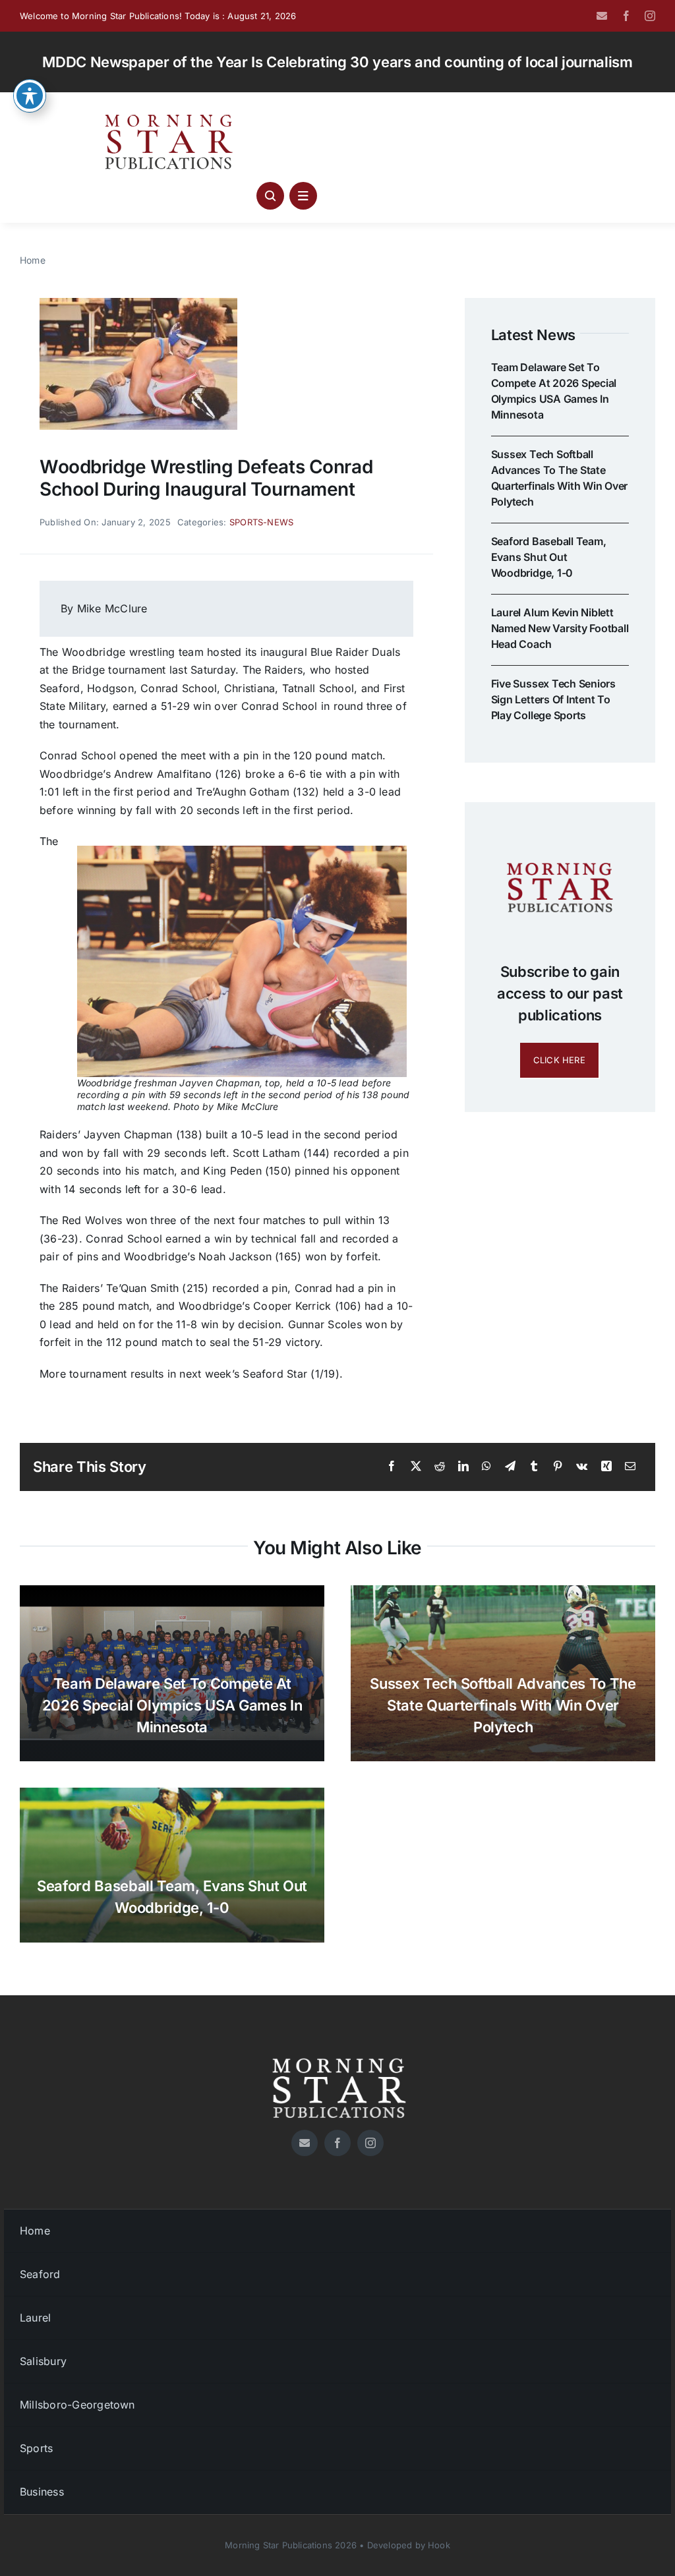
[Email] (630, 1467)
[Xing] (606, 1467)
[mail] (602, 16)
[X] (416, 1467)
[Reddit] (440, 1467)
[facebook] (626, 16)
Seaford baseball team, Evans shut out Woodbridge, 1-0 (549, 557)
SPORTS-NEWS (262, 522)
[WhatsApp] (486, 1467)
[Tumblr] (534, 1467)
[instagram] (650, 16)
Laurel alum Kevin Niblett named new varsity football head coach (560, 628)
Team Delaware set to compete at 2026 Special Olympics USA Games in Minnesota (172, 1705)
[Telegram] (510, 1467)
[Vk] (582, 1467)
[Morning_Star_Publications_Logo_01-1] (171, 117)
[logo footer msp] (337, 2053)
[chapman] (138, 303)
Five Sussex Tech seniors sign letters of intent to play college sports (553, 699)
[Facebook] (392, 1467)
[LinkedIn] (463, 1467)
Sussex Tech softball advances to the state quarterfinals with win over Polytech (503, 1705)
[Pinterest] (558, 1467)
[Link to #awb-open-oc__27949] (303, 196)
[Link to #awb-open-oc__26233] (270, 196)
